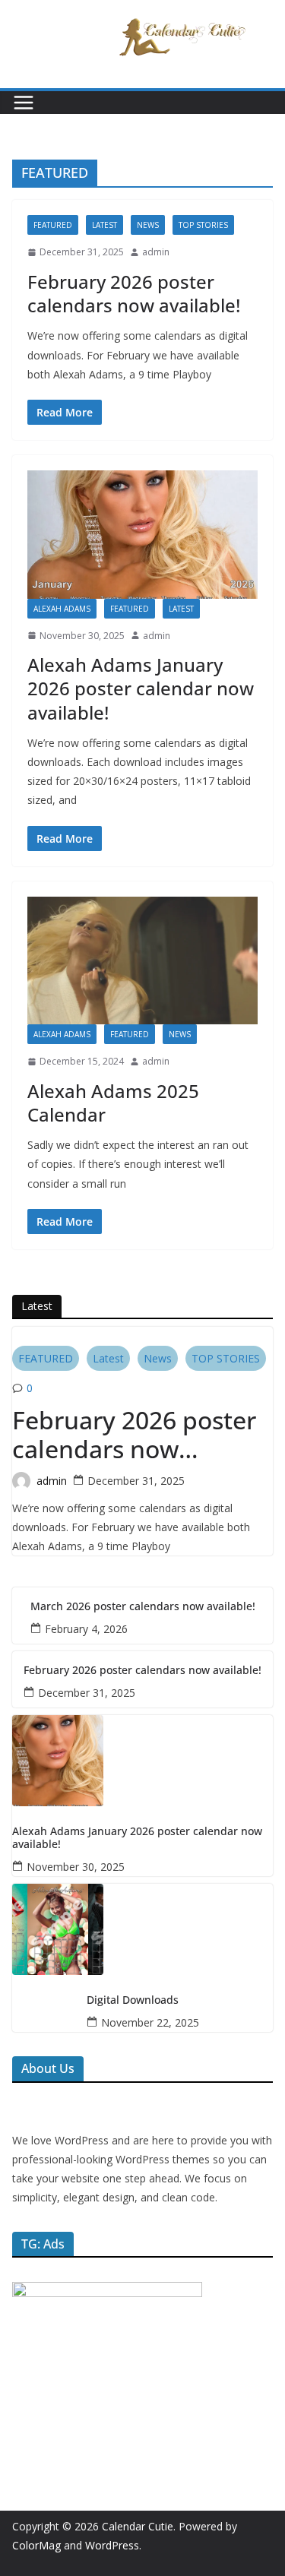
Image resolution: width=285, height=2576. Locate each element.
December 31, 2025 (136, 1481)
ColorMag (36, 2545)
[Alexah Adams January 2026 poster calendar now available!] (142, 535)
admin (156, 252)
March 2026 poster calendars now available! (143, 1607)
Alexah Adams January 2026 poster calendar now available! (141, 688)
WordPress (112, 2545)
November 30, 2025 (76, 1867)
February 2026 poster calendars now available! (134, 293)
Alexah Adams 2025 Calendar (113, 1103)
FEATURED (53, 225)
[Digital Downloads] (142, 1929)
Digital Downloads (133, 2000)
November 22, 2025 (150, 2022)
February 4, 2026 (86, 1629)
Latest (104, 225)
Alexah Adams (62, 609)
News (148, 225)
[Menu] (24, 103)
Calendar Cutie (138, 2526)
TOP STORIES (203, 225)
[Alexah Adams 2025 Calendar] (142, 961)
